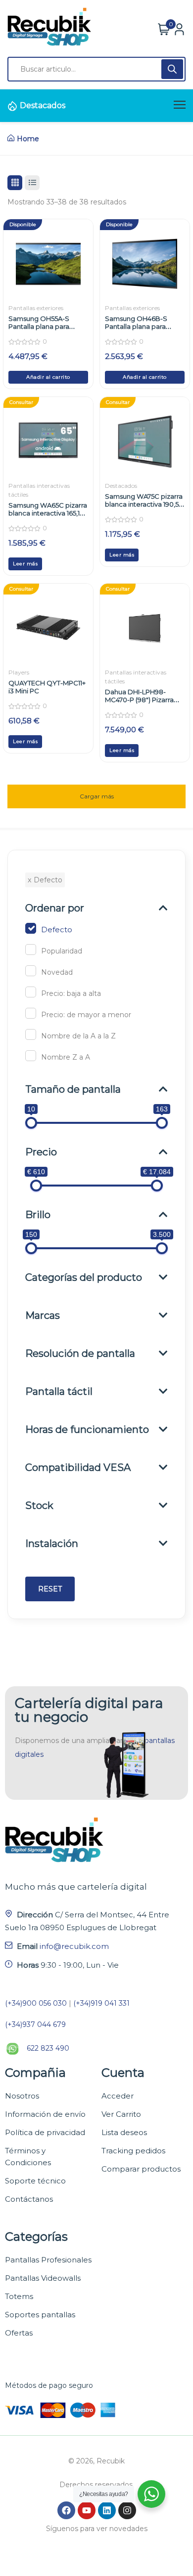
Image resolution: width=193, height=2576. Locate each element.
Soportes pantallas (40, 2315)
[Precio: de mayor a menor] (31, 1013)
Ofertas (19, 2333)
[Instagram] (127, 2510)
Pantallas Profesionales (48, 2260)
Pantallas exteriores (36, 308)
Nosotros (22, 2096)
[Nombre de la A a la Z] (31, 1034)
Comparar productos (141, 2169)
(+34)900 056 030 (36, 2003)
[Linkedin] (107, 2510)
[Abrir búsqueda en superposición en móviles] (96, 69)
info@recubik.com (74, 1946)
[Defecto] (31, 928)
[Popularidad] (31, 950)
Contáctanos (29, 2199)
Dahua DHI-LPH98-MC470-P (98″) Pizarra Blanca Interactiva (139, 700)
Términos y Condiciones (28, 2157)
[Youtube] (87, 2510)
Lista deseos (124, 2132)
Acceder (118, 2096)
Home (28, 139)
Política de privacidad (45, 2132)
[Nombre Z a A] (31, 1056)
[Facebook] (66, 2510)
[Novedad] (31, 971)
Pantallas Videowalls (43, 2278)
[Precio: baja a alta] (31, 992)
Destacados (43, 105)
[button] (48, 377)
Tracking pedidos (133, 2151)
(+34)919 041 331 (101, 2003)
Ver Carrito (121, 2114)
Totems (19, 2296)
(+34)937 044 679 (35, 2024)
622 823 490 (48, 2048)
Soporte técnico (35, 2181)
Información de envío (45, 2114)
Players (19, 672)
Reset (50, 1589)
